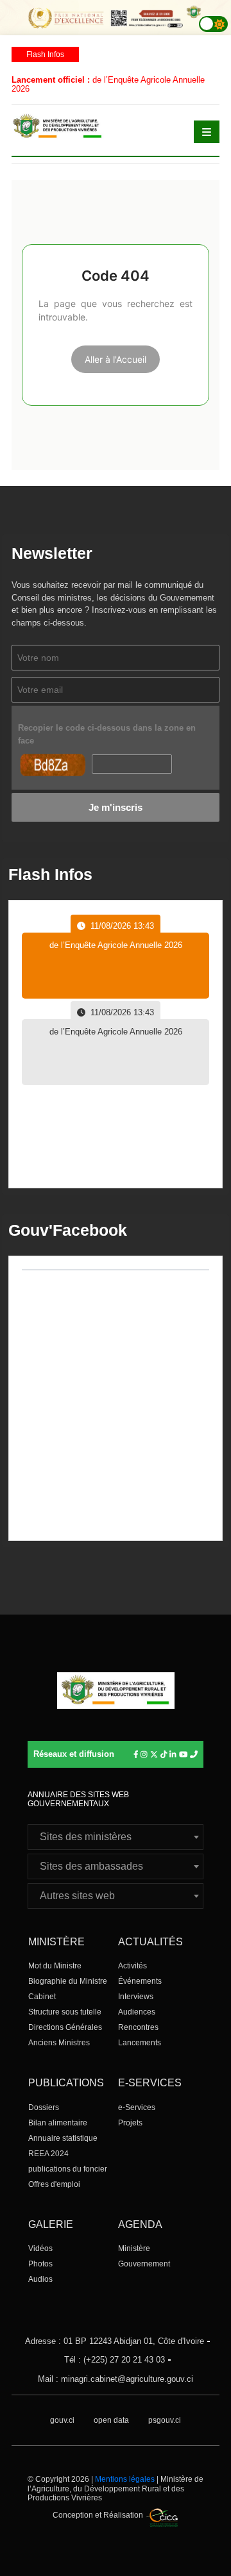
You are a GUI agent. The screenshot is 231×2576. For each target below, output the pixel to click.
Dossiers (44, 2107)
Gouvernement (144, 2264)
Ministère (134, 2248)
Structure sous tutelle (65, 2012)
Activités (133, 1966)
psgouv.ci (165, 2420)
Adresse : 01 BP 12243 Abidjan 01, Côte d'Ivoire (115, 2341)
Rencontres (138, 2027)
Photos (40, 2264)
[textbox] (116, 1837)
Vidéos (40, 2248)
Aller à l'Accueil (116, 359)
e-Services (137, 2107)
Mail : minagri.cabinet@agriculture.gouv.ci (116, 2379)
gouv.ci (62, 2420)
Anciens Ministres (59, 2043)
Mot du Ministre (55, 1966)
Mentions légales (125, 2479)
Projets (130, 2123)
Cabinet (42, 1997)
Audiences (137, 2012)
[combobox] (116, 1837)
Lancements (140, 2043)
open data (111, 2420)
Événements (140, 1981)
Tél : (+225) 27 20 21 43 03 (115, 2360)
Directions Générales (65, 2027)
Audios (40, 2279)
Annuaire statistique (63, 2138)
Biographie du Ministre (68, 1981)
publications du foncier (68, 2169)
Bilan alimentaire (58, 2123)
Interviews (136, 1997)
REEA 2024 (48, 2154)
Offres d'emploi (54, 2184)
